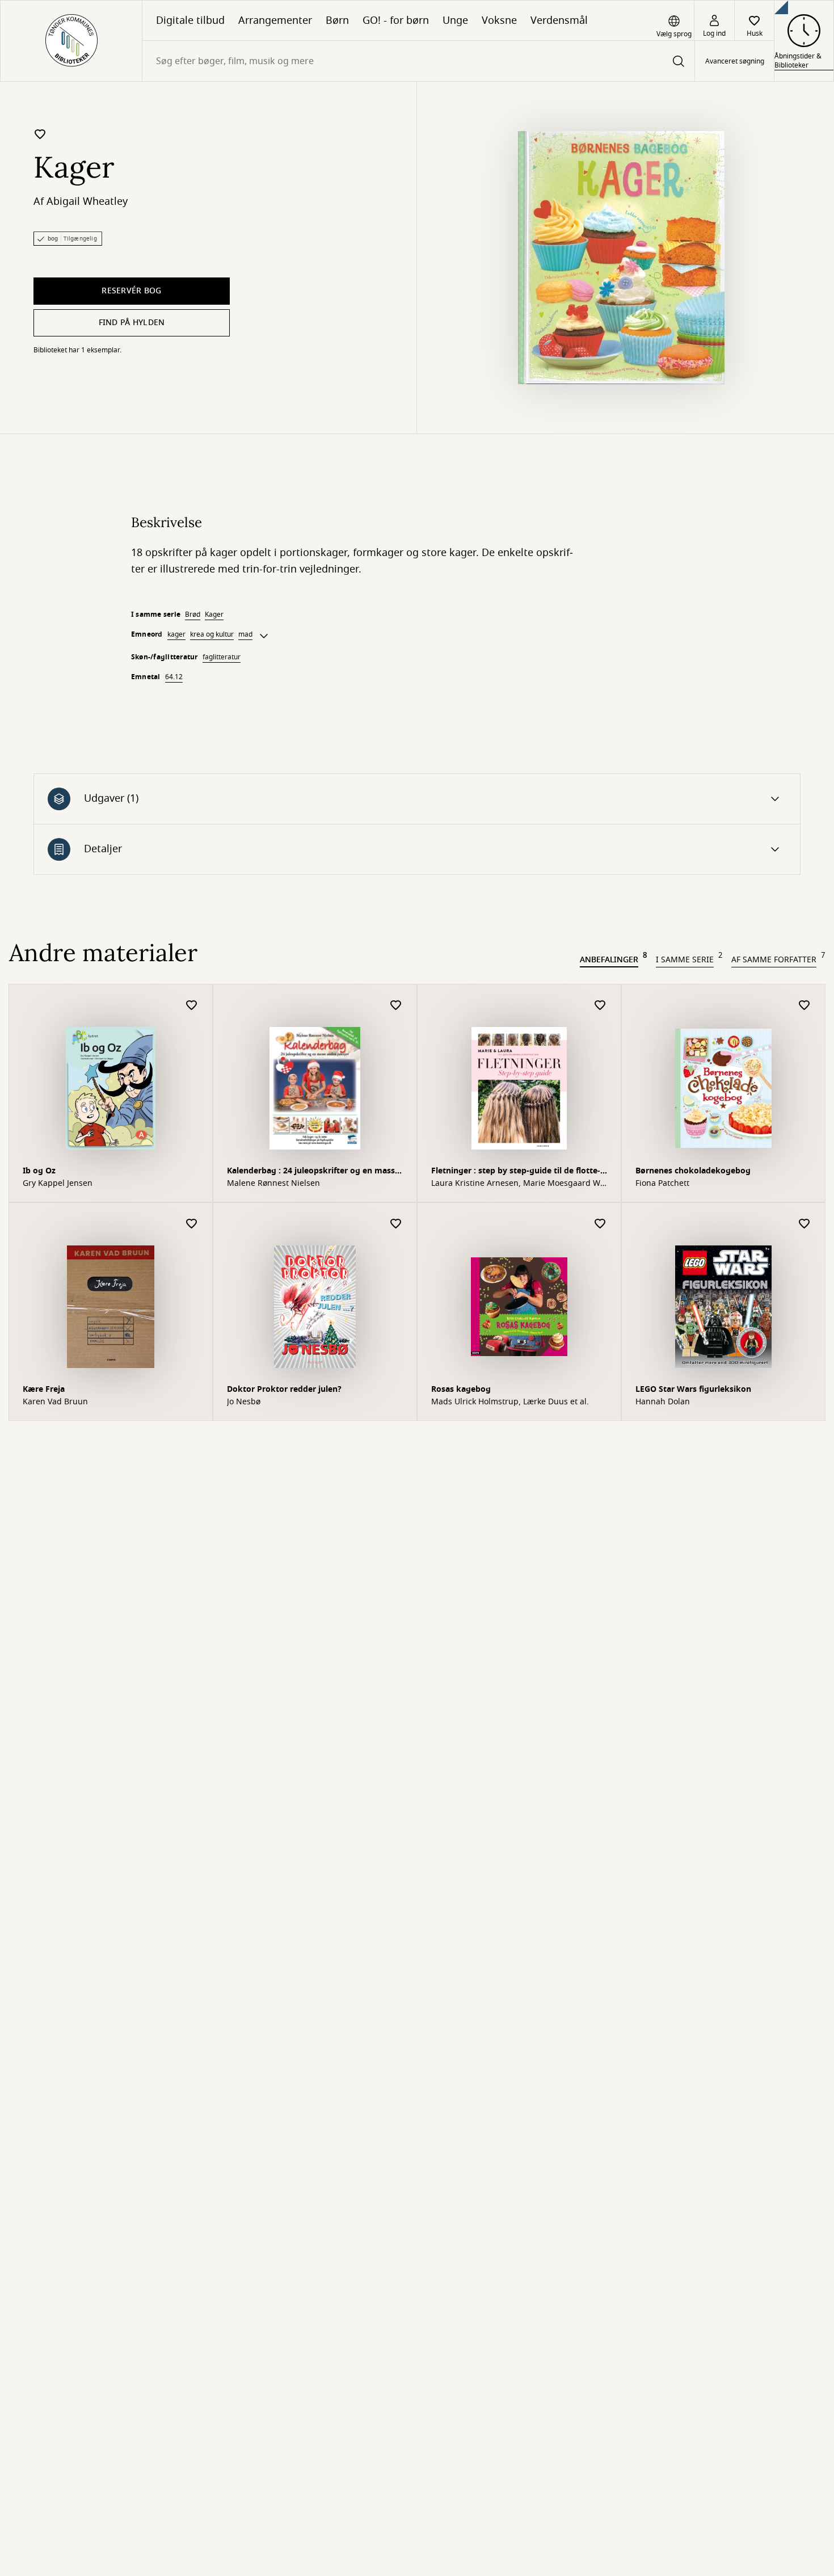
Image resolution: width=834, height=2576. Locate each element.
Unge (455, 20)
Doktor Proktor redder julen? (284, 1389)
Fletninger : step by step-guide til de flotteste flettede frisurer (516, 1172)
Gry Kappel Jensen (58, 1184)
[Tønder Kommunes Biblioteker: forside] (71, 41)
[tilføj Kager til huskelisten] (40, 134)
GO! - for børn (396, 20)
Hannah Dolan (663, 1402)
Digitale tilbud (190, 20)
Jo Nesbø (244, 1402)
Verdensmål (559, 20)
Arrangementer (275, 20)
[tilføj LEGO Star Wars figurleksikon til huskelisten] (804, 1224)
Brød (193, 614)
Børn (337, 20)
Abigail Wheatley (87, 201)
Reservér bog (131, 291)
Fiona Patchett (662, 1184)
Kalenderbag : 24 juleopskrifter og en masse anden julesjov (313, 1172)
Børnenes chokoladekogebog (693, 1171)
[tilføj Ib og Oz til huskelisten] (192, 1006)
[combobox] (418, 61)
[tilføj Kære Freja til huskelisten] (192, 1224)
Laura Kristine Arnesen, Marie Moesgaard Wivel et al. (518, 1184)
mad (245, 634)
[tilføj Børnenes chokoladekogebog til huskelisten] (804, 1006)
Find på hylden (132, 323)
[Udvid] (264, 636)
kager (176, 634)
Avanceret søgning (735, 61)
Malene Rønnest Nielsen (273, 1184)
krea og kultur (212, 634)
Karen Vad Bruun (55, 1402)
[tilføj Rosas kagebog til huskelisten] (600, 1224)
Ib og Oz (39, 1171)
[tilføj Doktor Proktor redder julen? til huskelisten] (396, 1224)
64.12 (174, 677)
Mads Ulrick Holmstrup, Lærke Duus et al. (510, 1402)
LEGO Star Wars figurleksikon (693, 1389)
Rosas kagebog (461, 1389)
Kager (214, 614)
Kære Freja (44, 1389)
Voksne (499, 20)
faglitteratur (222, 657)
